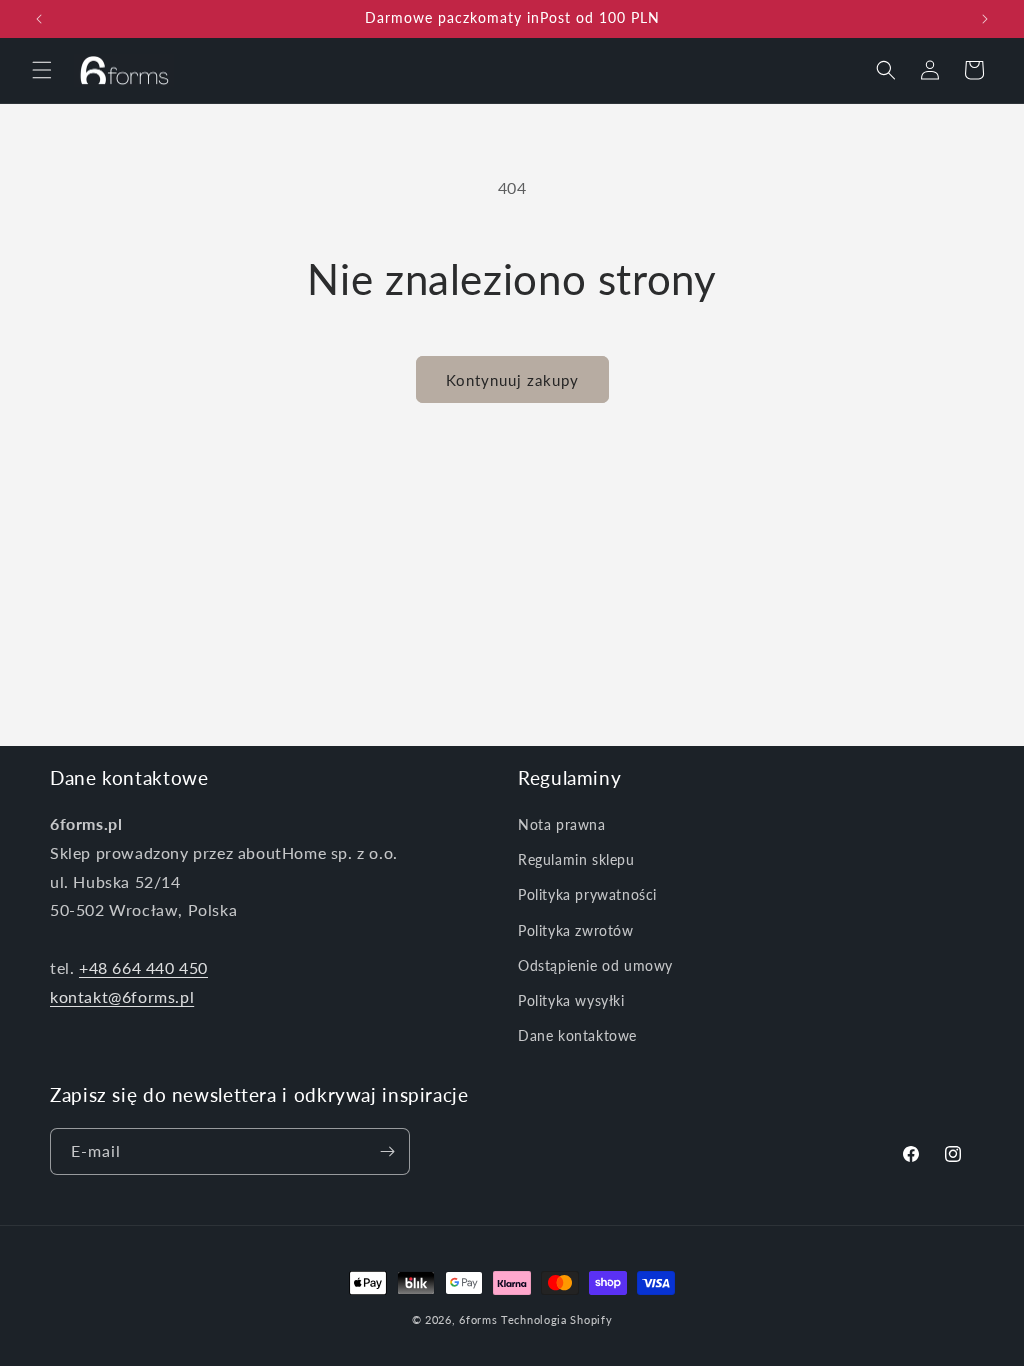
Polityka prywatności (587, 894)
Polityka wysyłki (571, 1000)
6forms (478, 1319)
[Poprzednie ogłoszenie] (39, 19)
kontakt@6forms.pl (122, 996)
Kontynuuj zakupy (512, 380)
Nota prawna (562, 824)
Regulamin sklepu (576, 859)
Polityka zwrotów (576, 930)
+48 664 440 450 (143, 967)
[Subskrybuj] (387, 1151)
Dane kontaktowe (577, 1035)
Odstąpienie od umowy (595, 965)
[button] (42, 70)
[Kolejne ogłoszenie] (985, 19)
